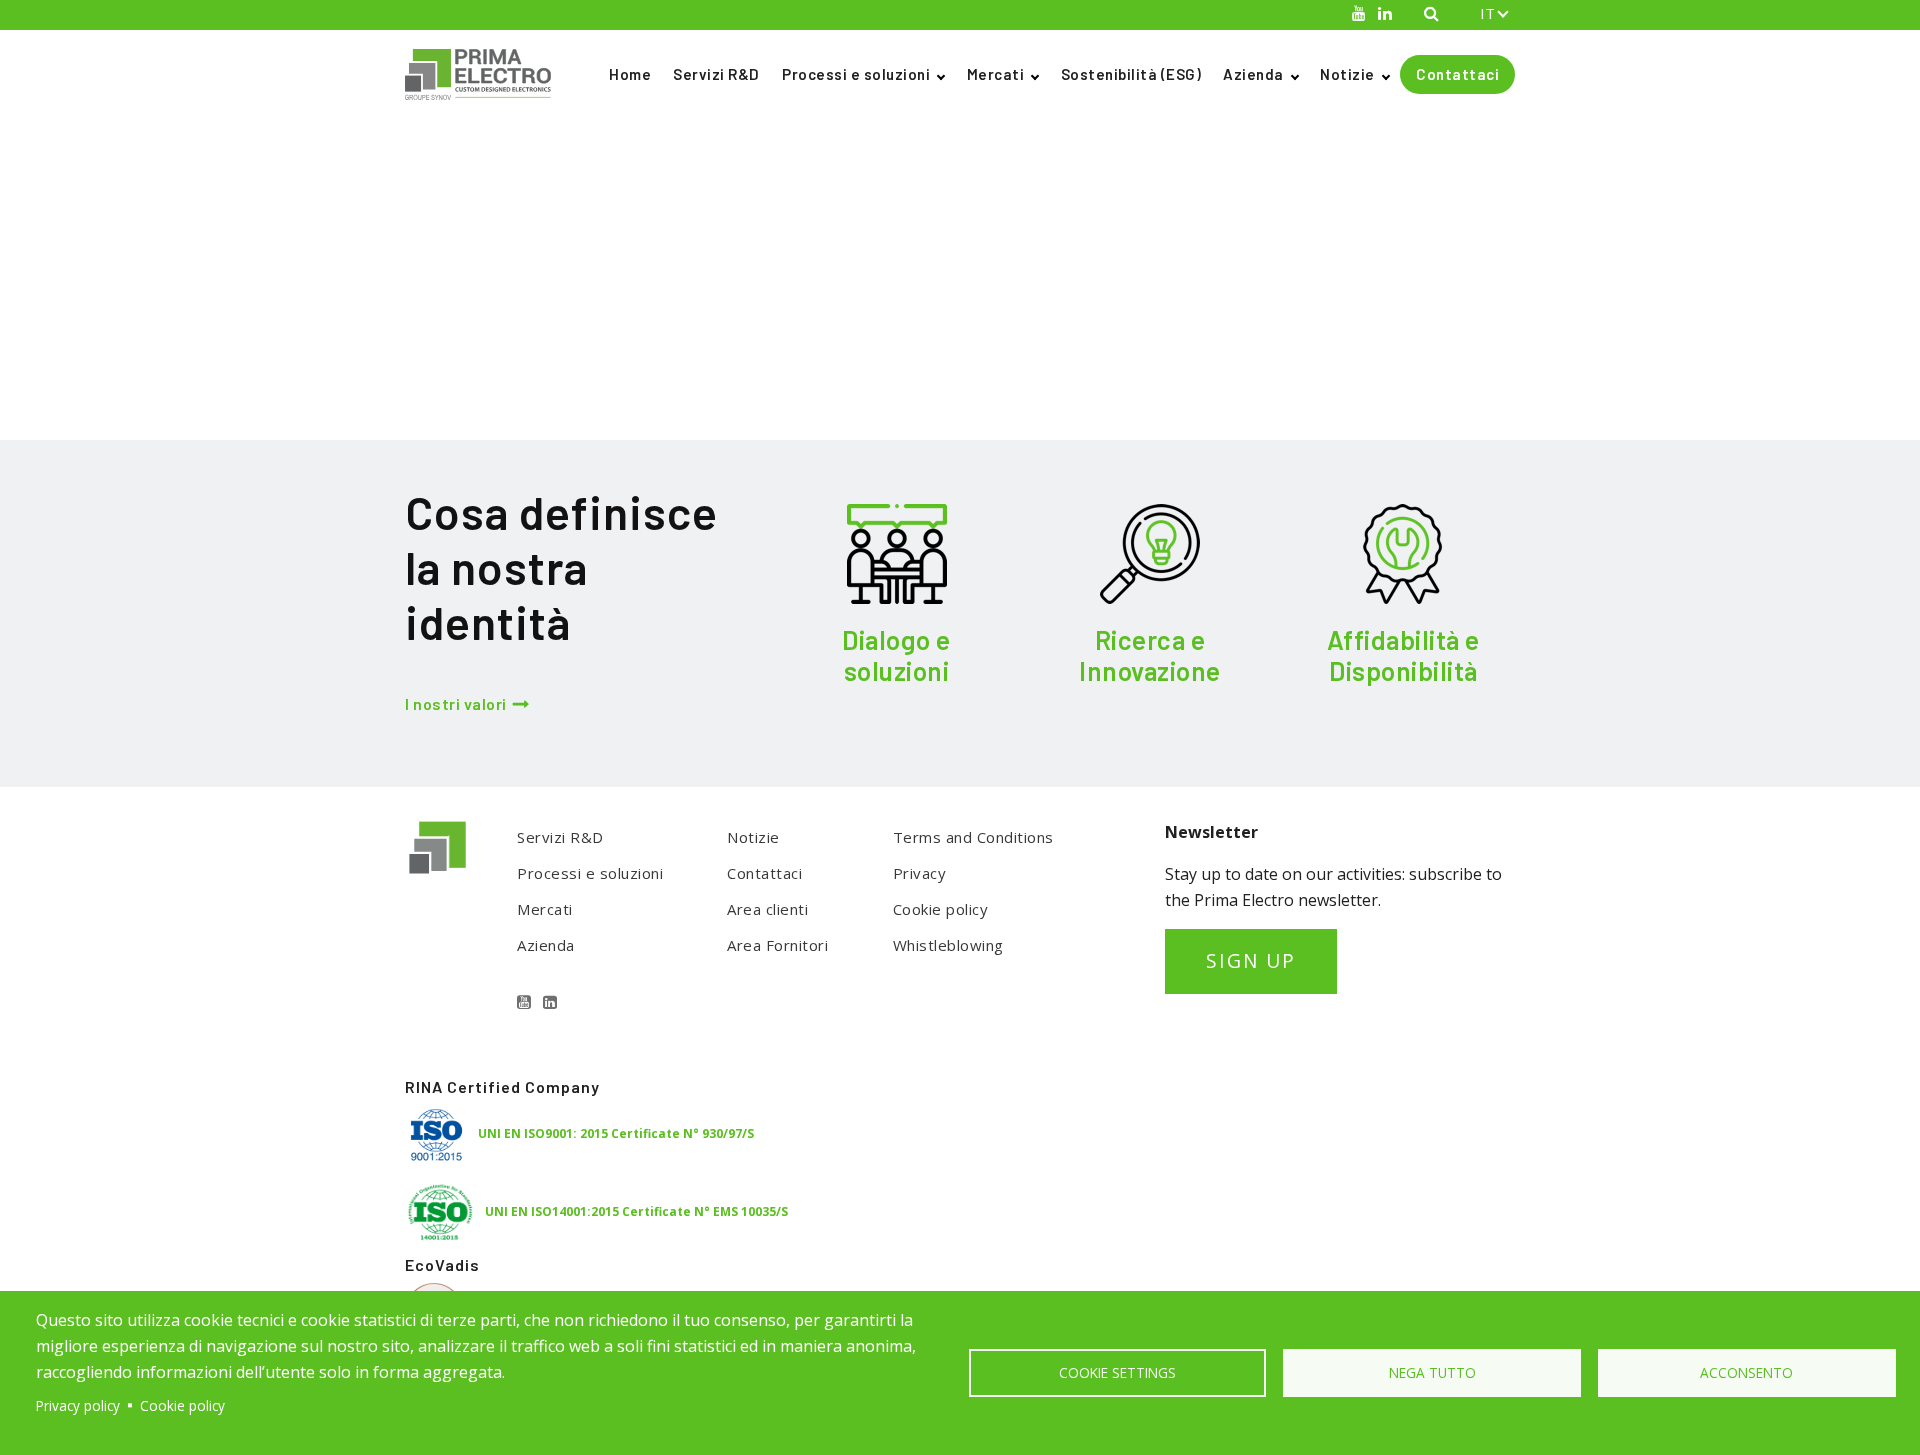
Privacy (920, 873)
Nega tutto (1432, 1372)
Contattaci (1457, 74)
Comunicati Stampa (522, 158)
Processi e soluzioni (856, 74)
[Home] (486, 74)
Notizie (1347, 74)
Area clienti (767, 909)
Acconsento (1746, 1372)
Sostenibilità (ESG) (1131, 74)
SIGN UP (1251, 960)
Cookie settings (1117, 1372)
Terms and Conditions (973, 837)
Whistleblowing (948, 945)
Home (630, 74)
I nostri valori (456, 703)
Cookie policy (941, 909)
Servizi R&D (716, 74)
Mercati (996, 74)
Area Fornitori (777, 945)
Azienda (1253, 74)
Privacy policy (78, 1405)
